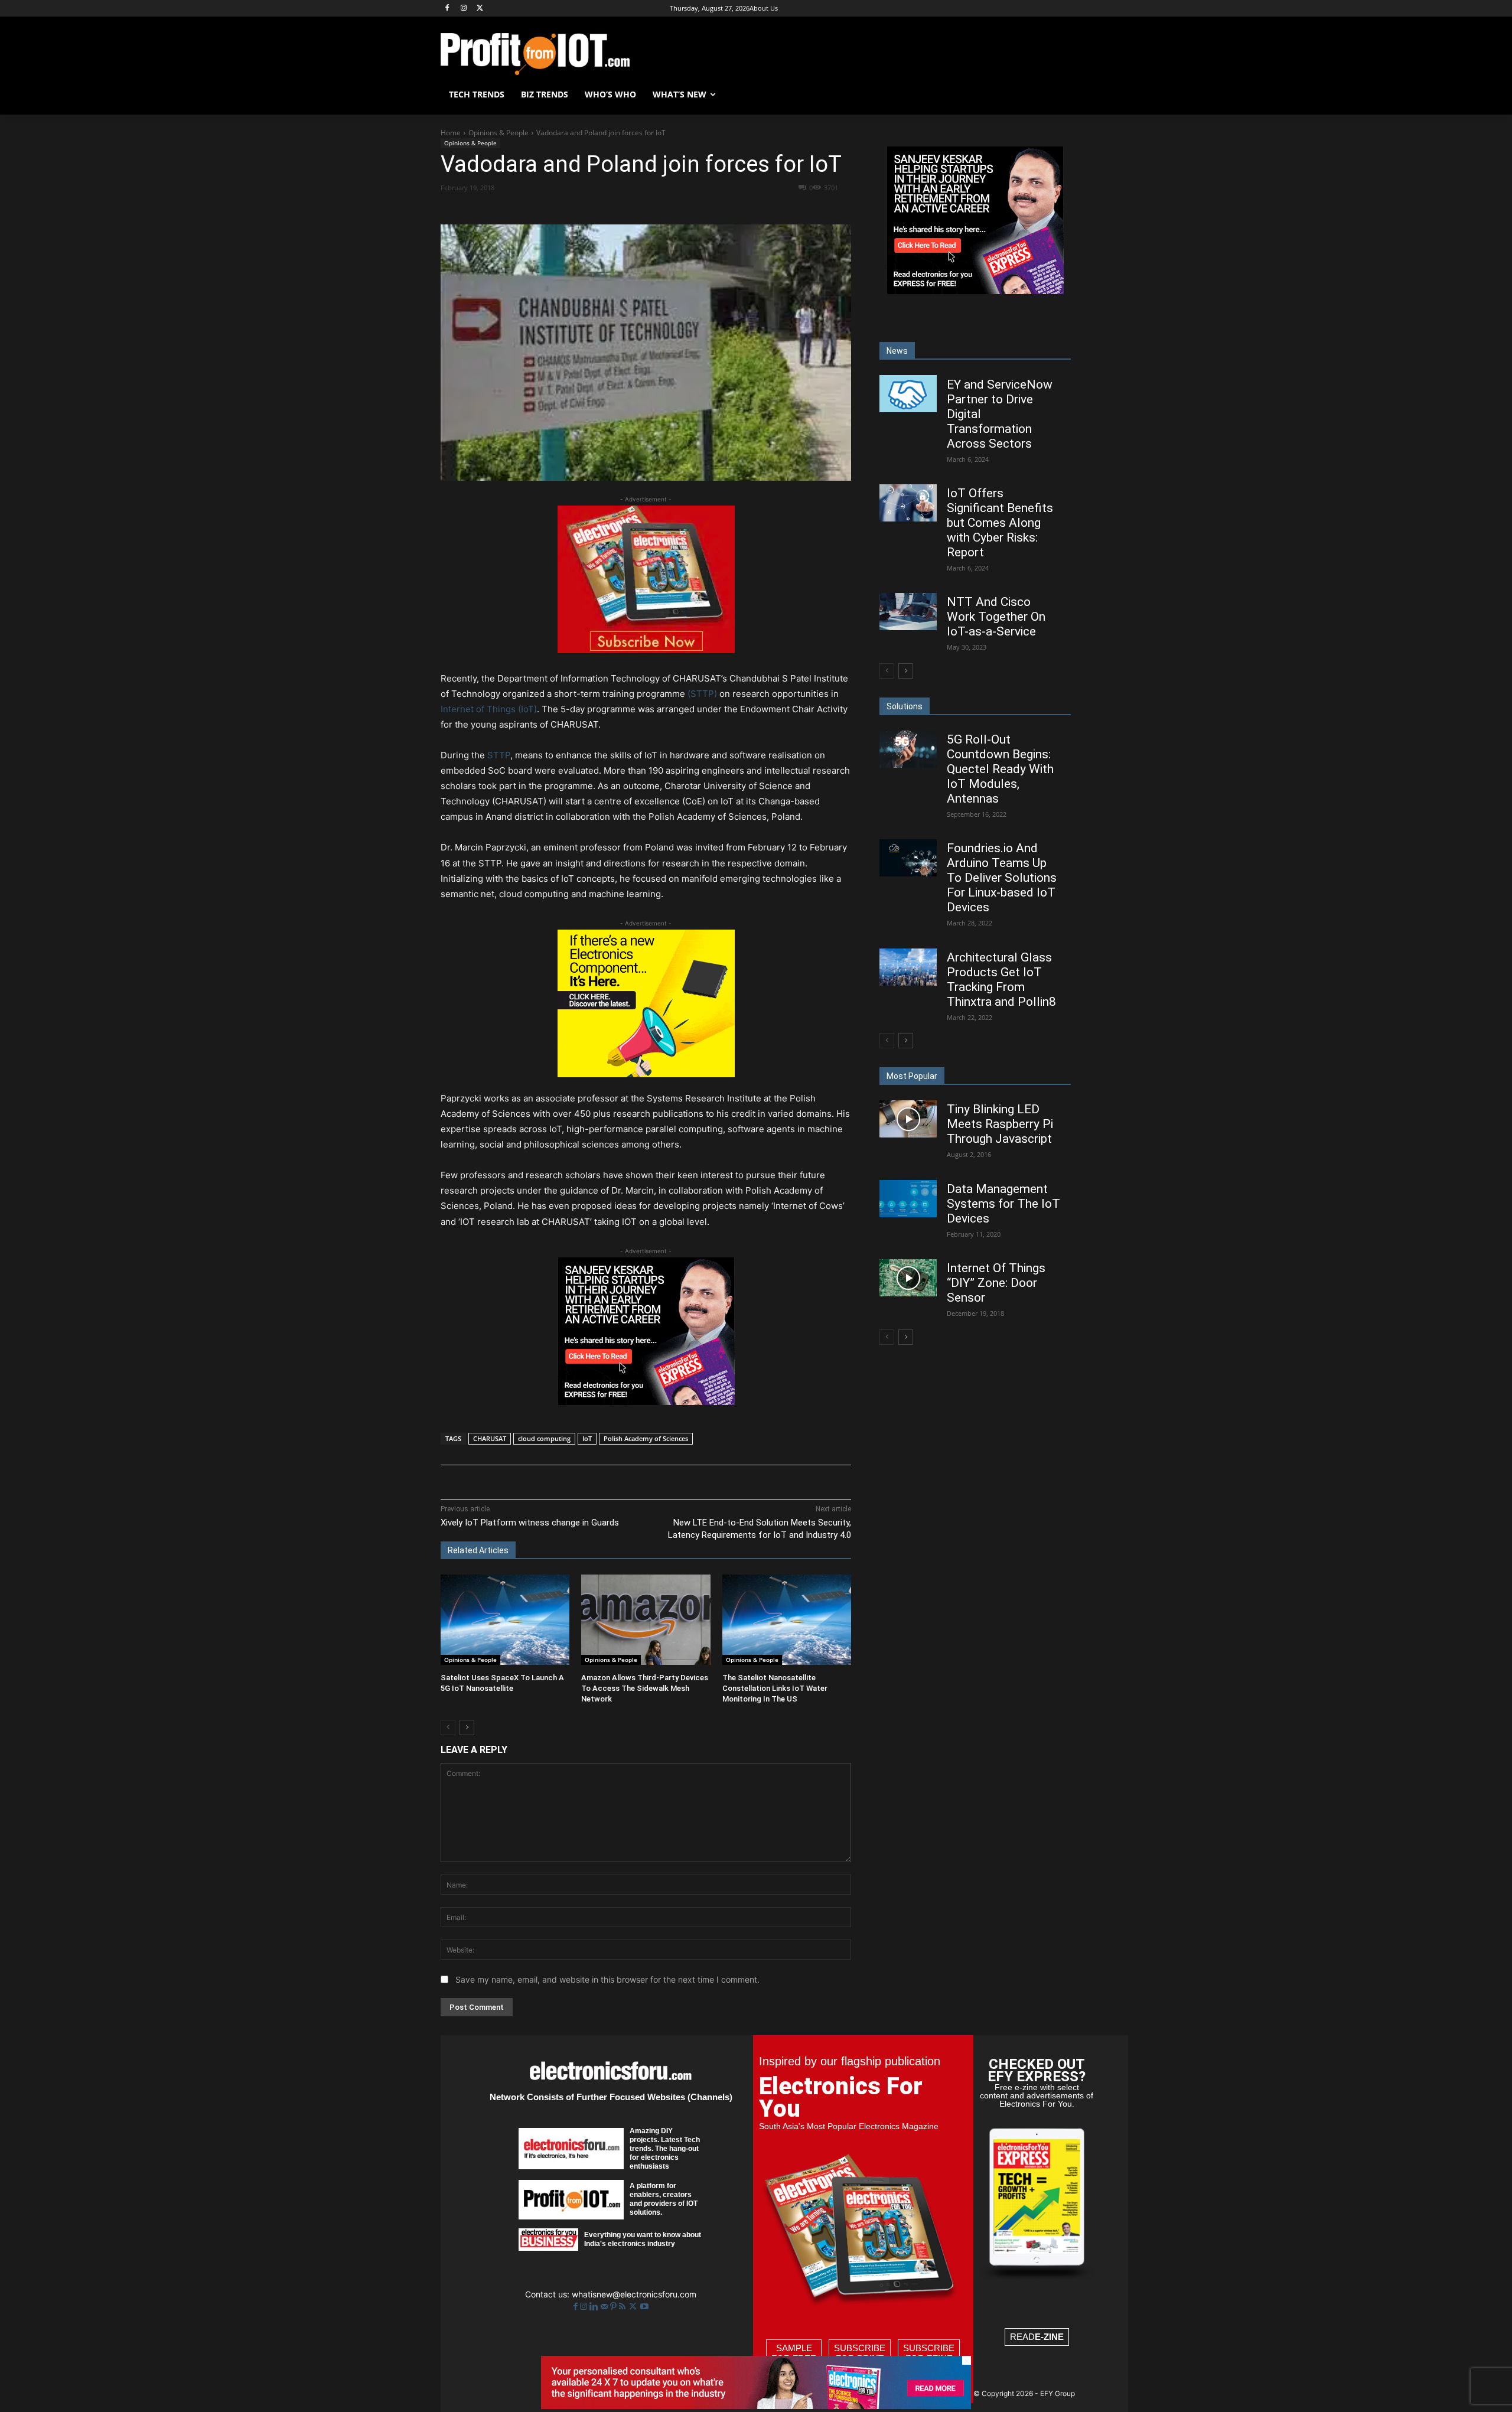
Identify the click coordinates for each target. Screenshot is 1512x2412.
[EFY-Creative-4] (756, 2406)
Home (451, 133)
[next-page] (467, 1727)
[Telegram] (714, 208)
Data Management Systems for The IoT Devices (1003, 1204)
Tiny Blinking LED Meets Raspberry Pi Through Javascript (1000, 1124)
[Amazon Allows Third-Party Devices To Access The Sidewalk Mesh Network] (646, 1620)
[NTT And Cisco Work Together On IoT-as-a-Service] (908, 612)
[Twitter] (634, 2307)
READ (1037, 2337)
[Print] (687, 208)
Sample (794, 2353)
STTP (499, 755)
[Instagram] (464, 9)
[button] (1057, 94)
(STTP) (702, 694)
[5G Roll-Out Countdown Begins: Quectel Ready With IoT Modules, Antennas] (908, 749)
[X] (480, 9)
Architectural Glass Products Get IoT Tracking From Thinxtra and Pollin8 (1001, 980)
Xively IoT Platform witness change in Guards (530, 1523)
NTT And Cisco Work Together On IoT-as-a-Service (996, 617)
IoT (587, 1438)
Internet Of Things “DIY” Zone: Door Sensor (996, 1283)
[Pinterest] (578, 208)
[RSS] (623, 2307)
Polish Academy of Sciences (646, 1438)
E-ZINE (1049, 2337)
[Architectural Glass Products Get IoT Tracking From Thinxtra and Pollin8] (908, 967)
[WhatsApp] (605, 208)
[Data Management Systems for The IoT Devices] (908, 1199)
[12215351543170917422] (646, 1402)
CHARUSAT (490, 1438)
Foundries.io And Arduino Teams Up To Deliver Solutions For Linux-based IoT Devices (1002, 878)
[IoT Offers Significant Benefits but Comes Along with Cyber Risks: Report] (908, 503)
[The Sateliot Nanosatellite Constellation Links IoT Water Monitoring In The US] (787, 1620)
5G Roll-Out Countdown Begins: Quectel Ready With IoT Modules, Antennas (1000, 769)
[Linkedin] (633, 208)
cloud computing (544, 1438)
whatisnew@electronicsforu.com (634, 2294)
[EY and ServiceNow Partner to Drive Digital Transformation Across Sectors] (908, 394)
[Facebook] (447, 9)
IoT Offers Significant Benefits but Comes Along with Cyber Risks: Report (1000, 523)
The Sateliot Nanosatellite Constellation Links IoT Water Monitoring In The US (775, 1688)
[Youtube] (644, 2307)
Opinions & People (498, 133)
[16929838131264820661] (646, 1074)
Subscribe (860, 2353)
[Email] (660, 208)
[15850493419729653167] (646, 650)
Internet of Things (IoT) (489, 709)
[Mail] (605, 2307)
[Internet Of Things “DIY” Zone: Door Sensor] (908, 1278)
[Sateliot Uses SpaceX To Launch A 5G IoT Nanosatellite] (505, 1620)
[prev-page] (448, 1727)
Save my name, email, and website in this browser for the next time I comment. (607, 1979)
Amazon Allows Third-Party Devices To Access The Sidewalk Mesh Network (645, 1688)
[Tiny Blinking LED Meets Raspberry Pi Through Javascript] (908, 1119)
